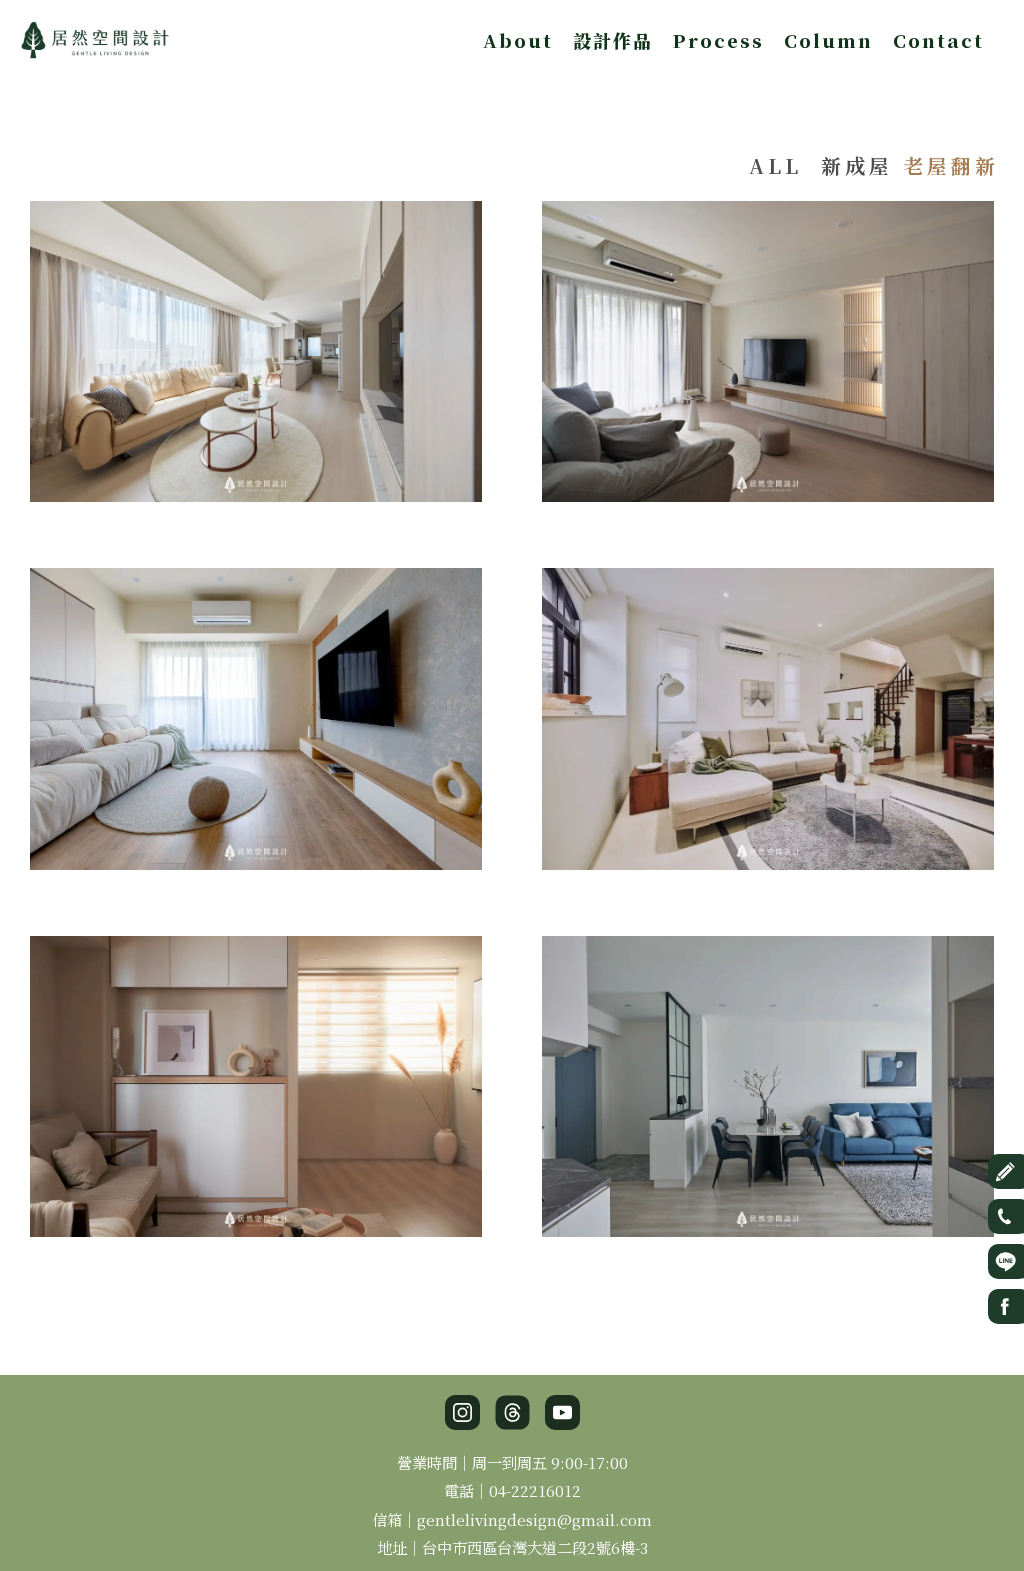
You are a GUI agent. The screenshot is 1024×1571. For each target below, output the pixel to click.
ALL (775, 166)
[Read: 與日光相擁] (768, 716)
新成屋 (857, 166)
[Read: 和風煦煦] (256, 1083)
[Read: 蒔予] (256, 348)
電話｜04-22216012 (512, 1490)
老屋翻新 (951, 166)
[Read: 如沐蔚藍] (768, 1083)
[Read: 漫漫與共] (256, 716)
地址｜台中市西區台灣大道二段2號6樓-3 (512, 1547)
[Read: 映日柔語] (768, 348)
